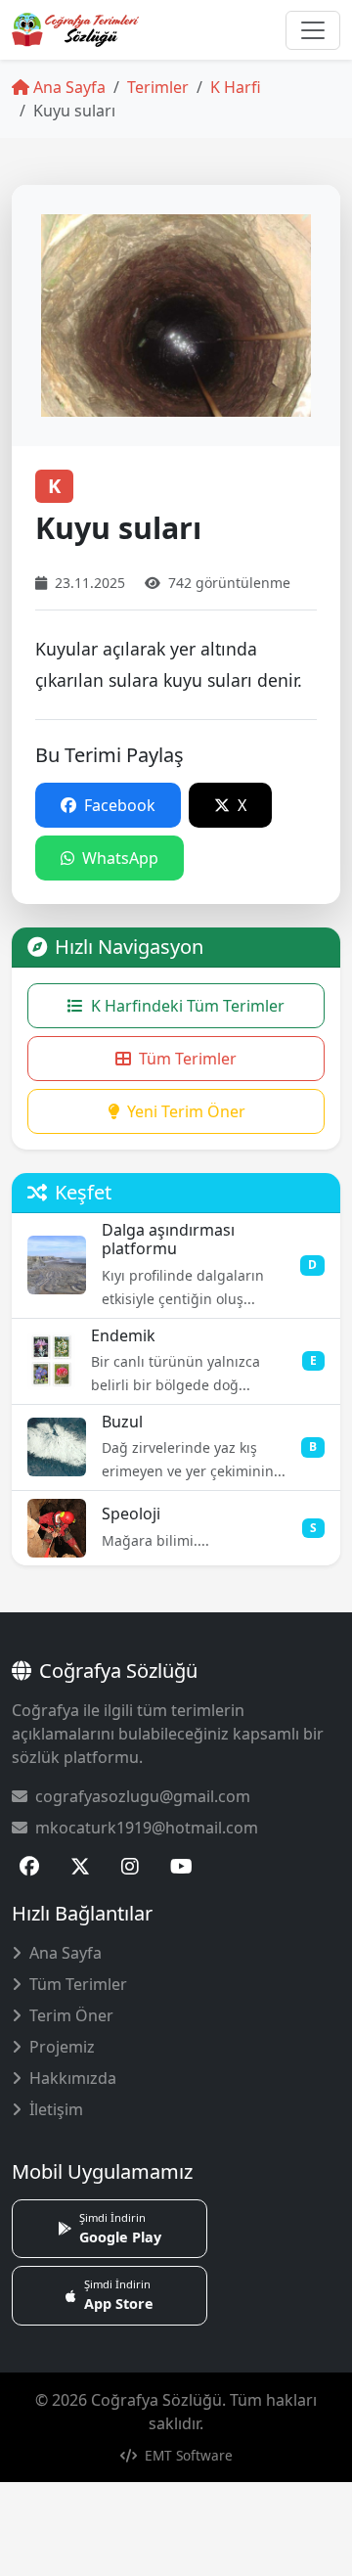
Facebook (118, 805)
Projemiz (62, 2047)
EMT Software (187, 2455)
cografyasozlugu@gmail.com (143, 1796)
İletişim (56, 2109)
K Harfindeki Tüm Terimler (188, 1006)
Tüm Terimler (188, 1059)
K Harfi (236, 87)
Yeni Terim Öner (186, 1111)
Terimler (158, 87)
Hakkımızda (73, 2078)
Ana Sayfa (67, 87)
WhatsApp (118, 858)
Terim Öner (71, 2015)
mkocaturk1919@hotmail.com (147, 1828)
